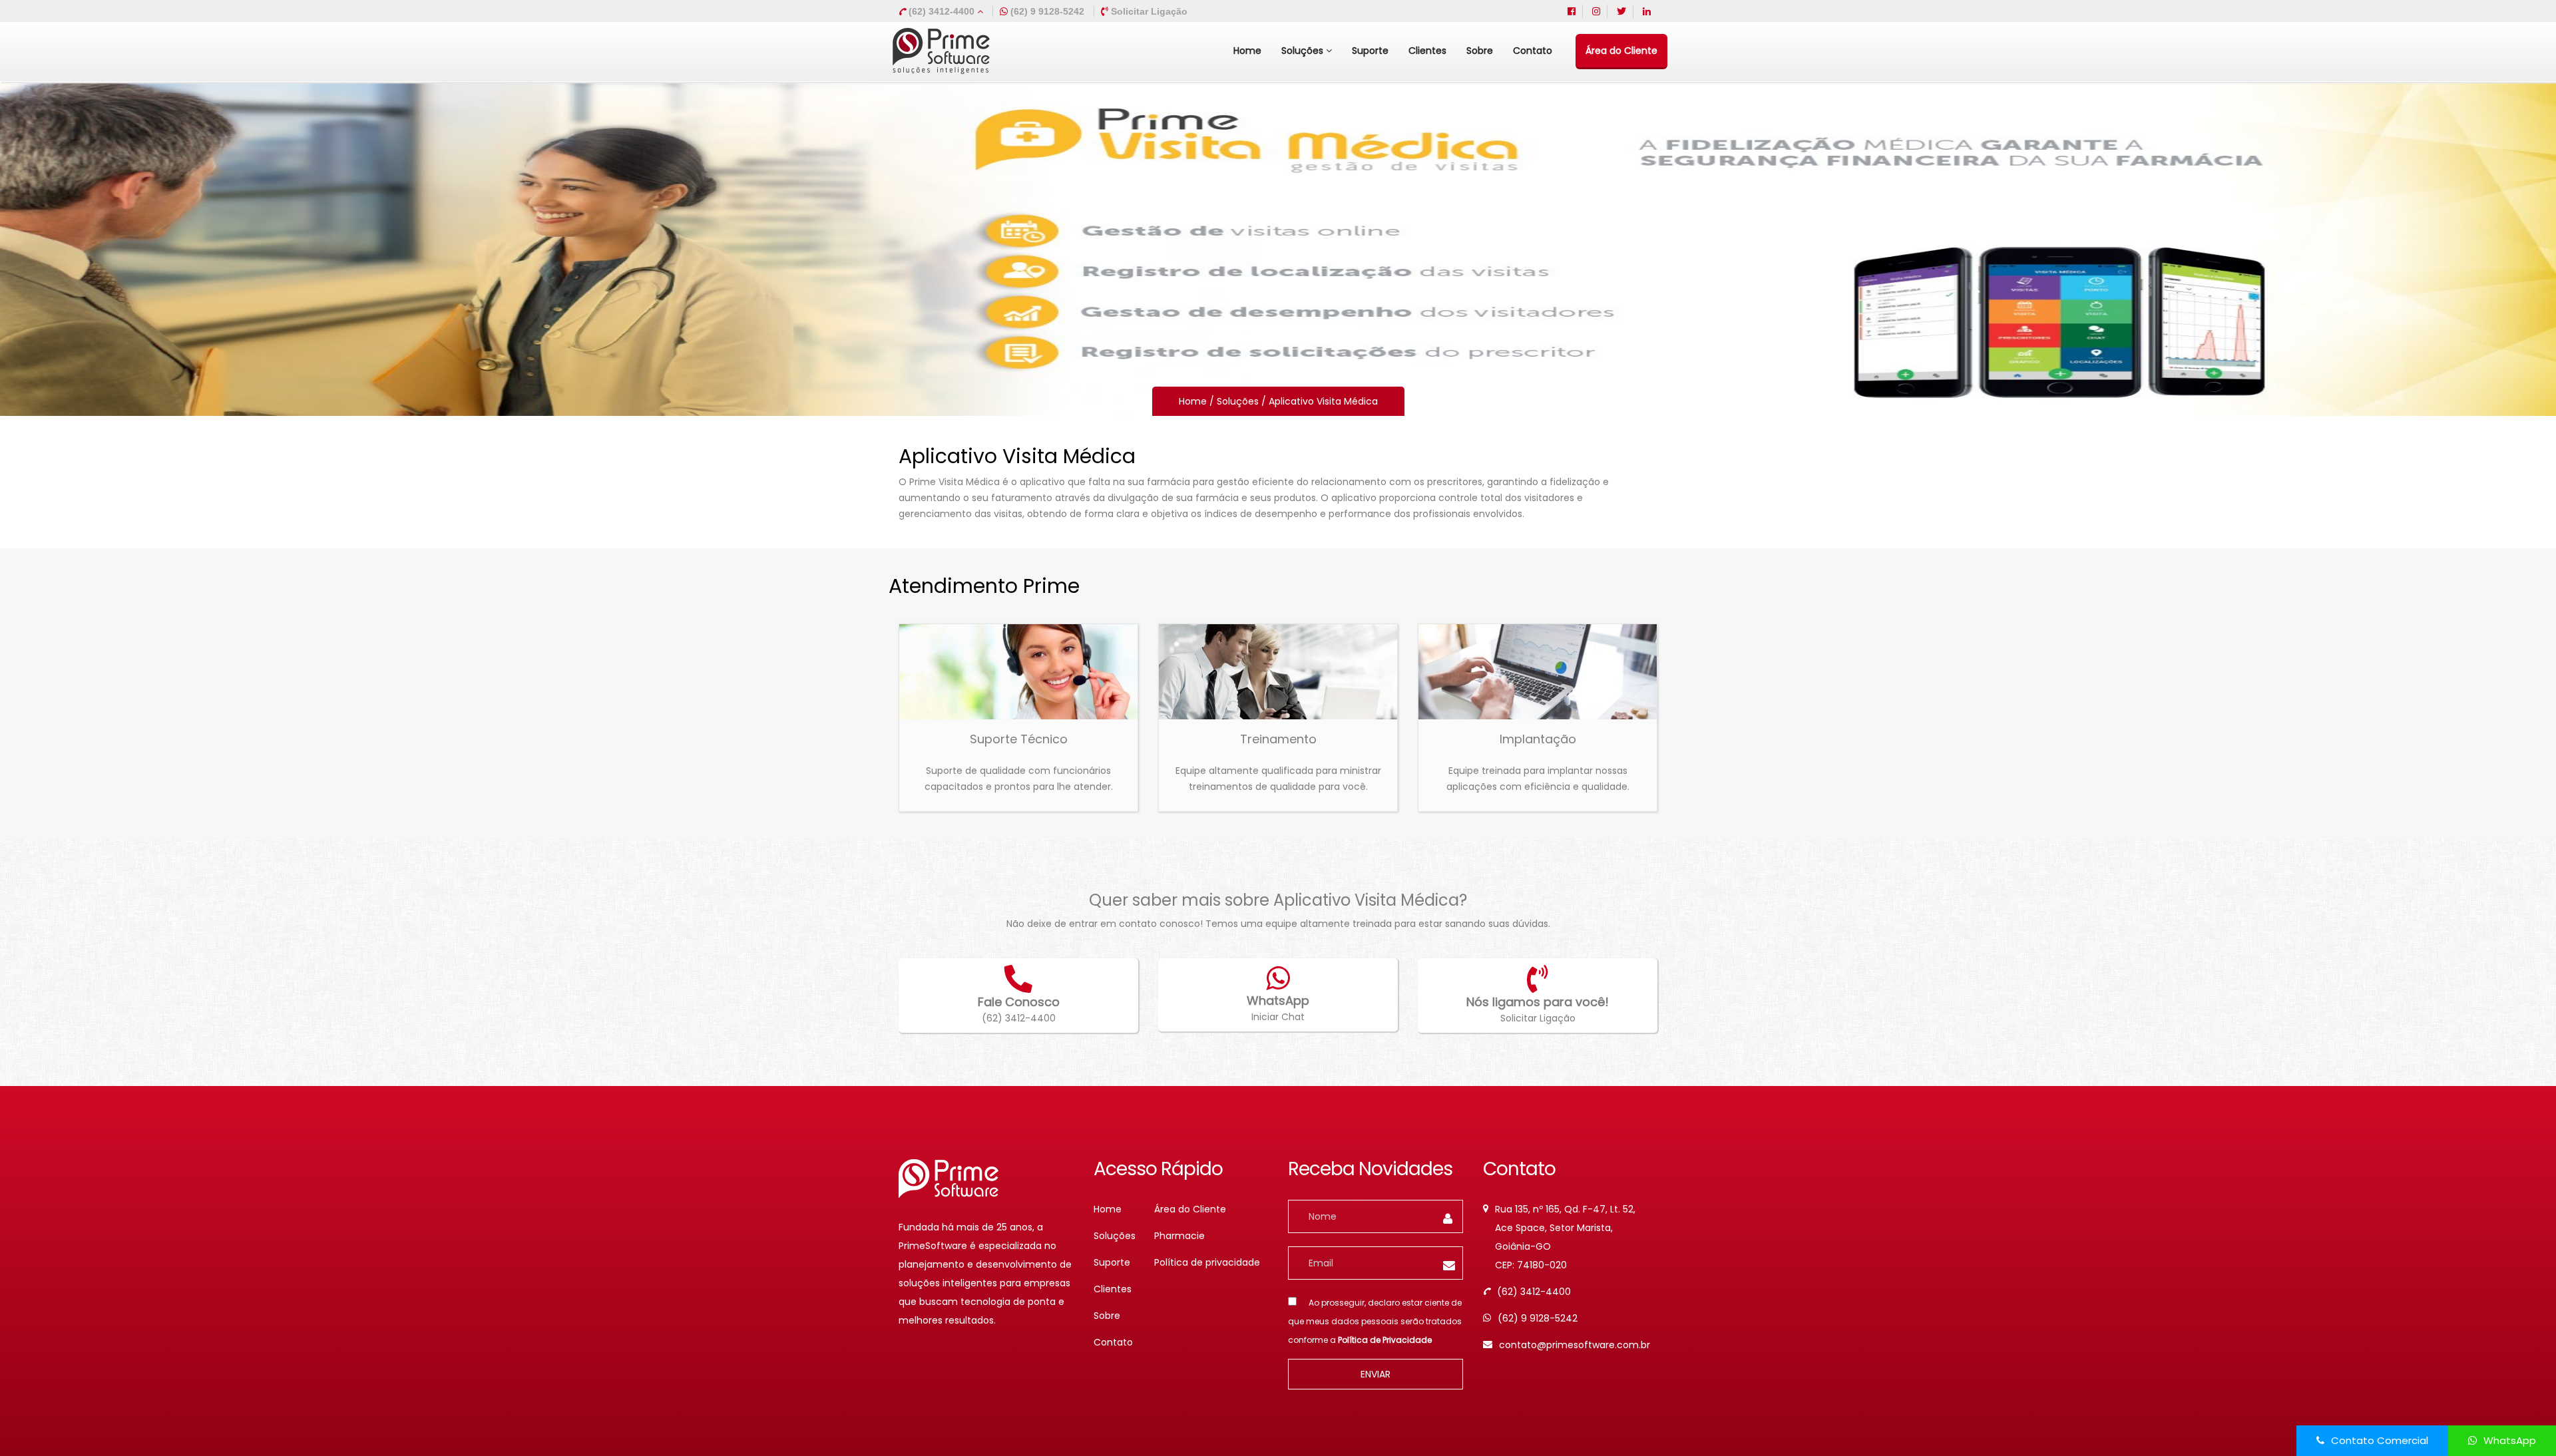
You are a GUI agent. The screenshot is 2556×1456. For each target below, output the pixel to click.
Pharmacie (1179, 1236)
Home (1247, 51)
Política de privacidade (1207, 1262)
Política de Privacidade (1385, 1340)
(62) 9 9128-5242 (1538, 1318)
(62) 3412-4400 (942, 11)
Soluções (1304, 51)
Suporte (1370, 51)
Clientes (1427, 51)
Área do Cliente (1621, 51)
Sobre (1480, 51)
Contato (1533, 51)
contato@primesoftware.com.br (1575, 1345)
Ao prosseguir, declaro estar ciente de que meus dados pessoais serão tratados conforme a (1375, 1321)
